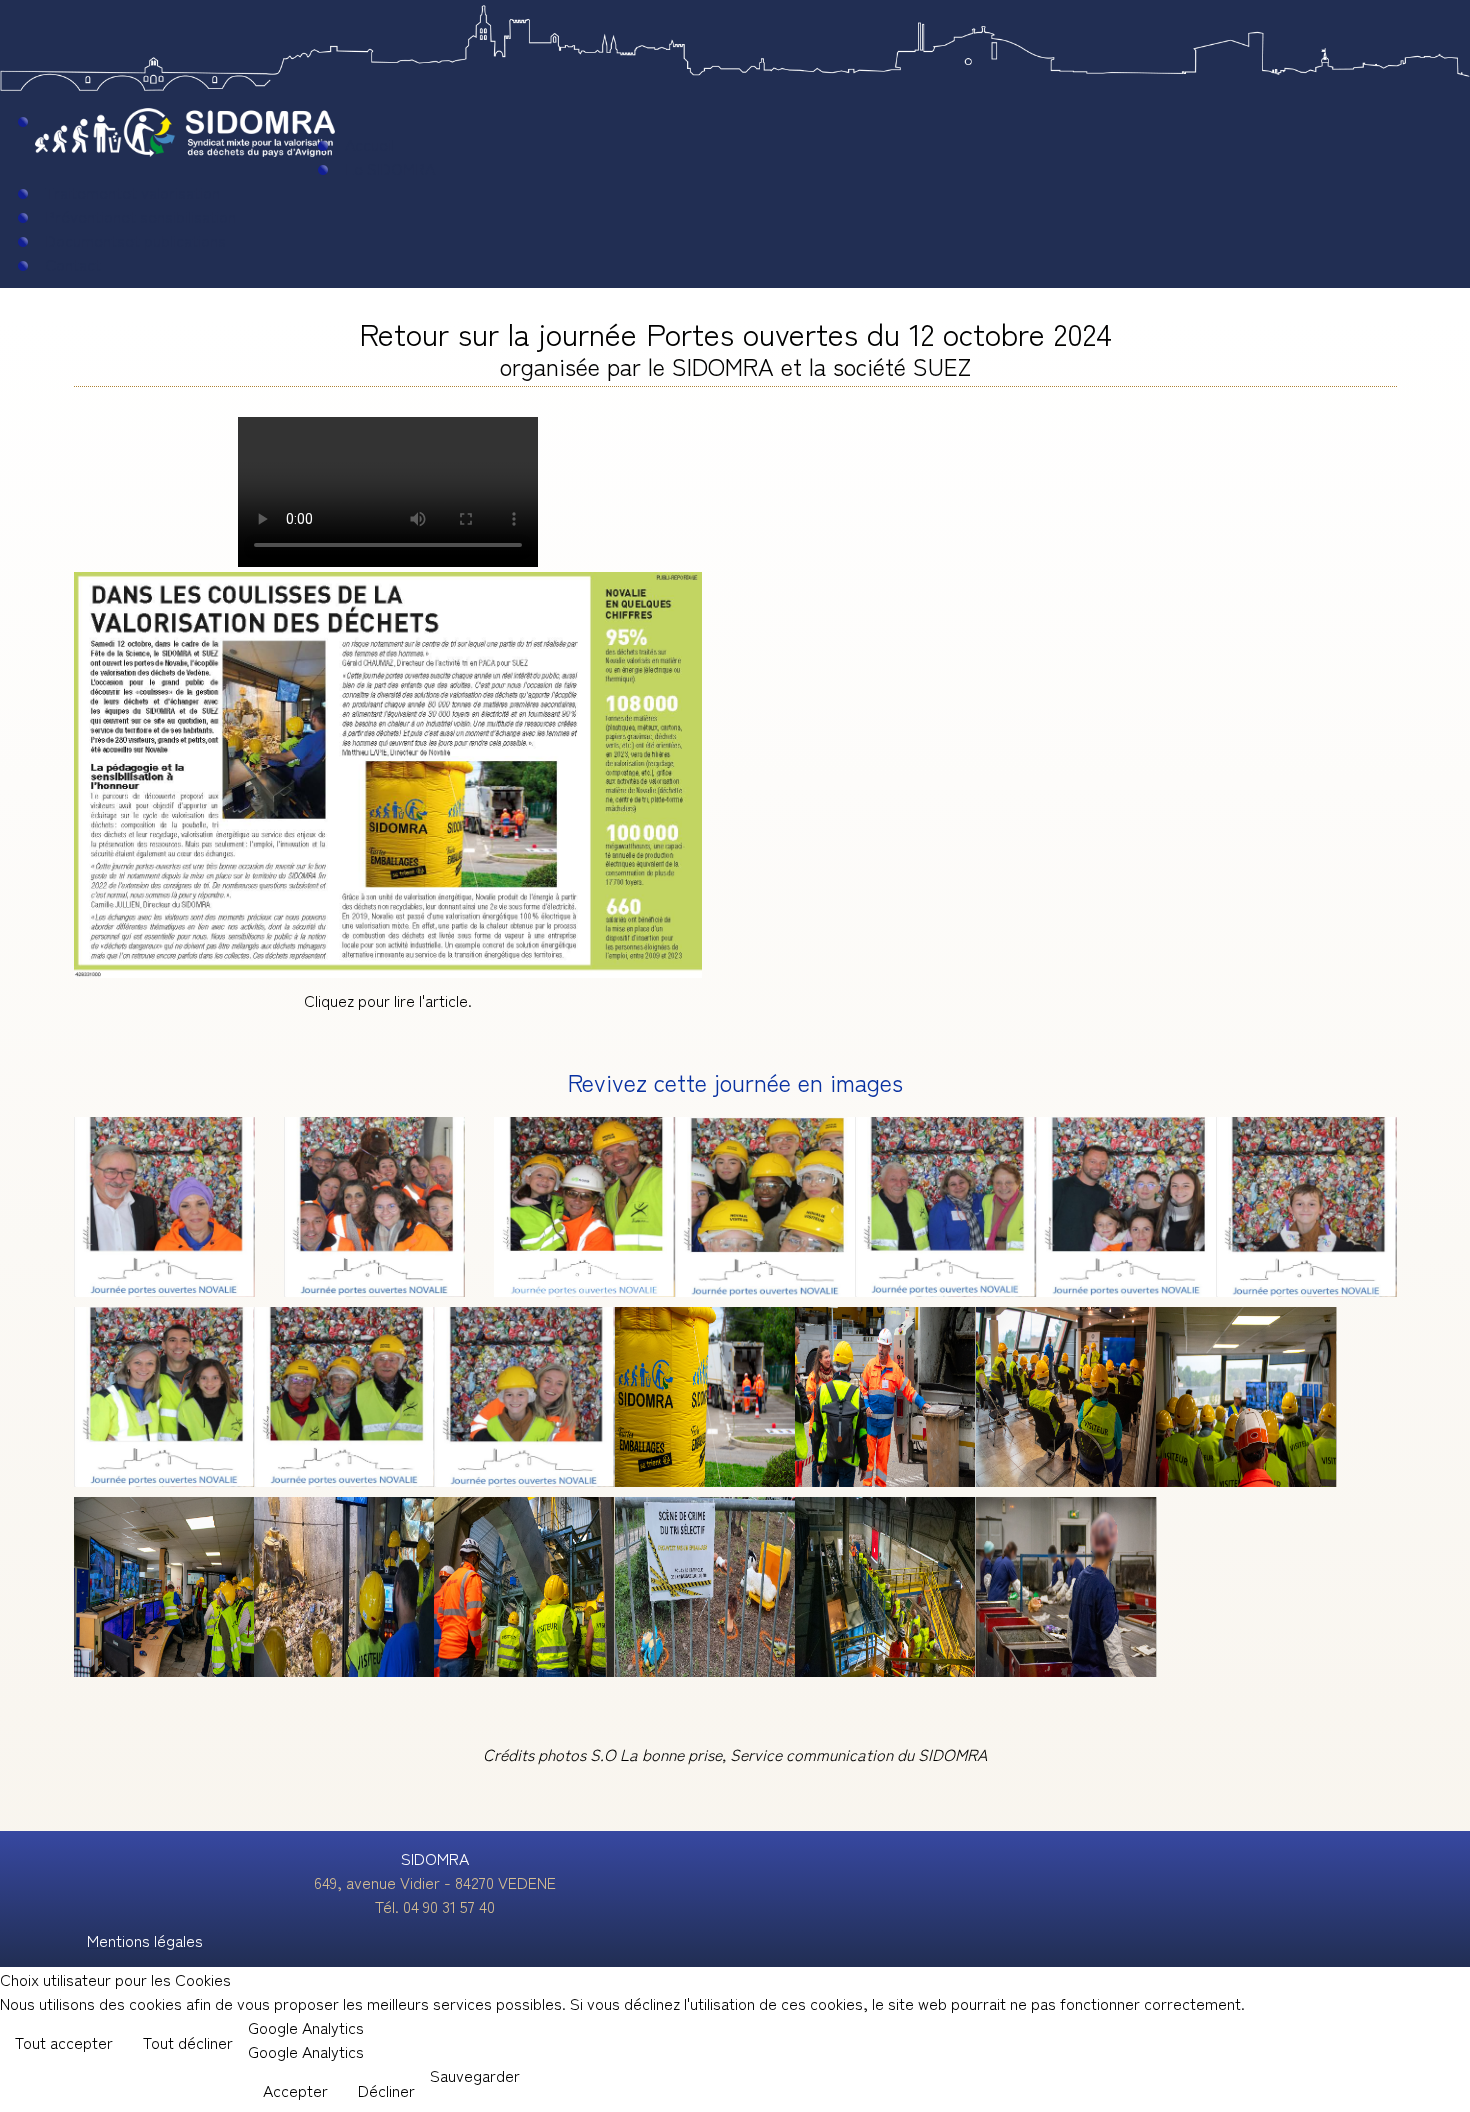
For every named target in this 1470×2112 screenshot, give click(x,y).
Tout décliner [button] (188, 2042)
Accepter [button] (295, 2090)
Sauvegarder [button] (475, 2075)
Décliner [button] (386, 2090)
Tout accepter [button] (64, 2042)
